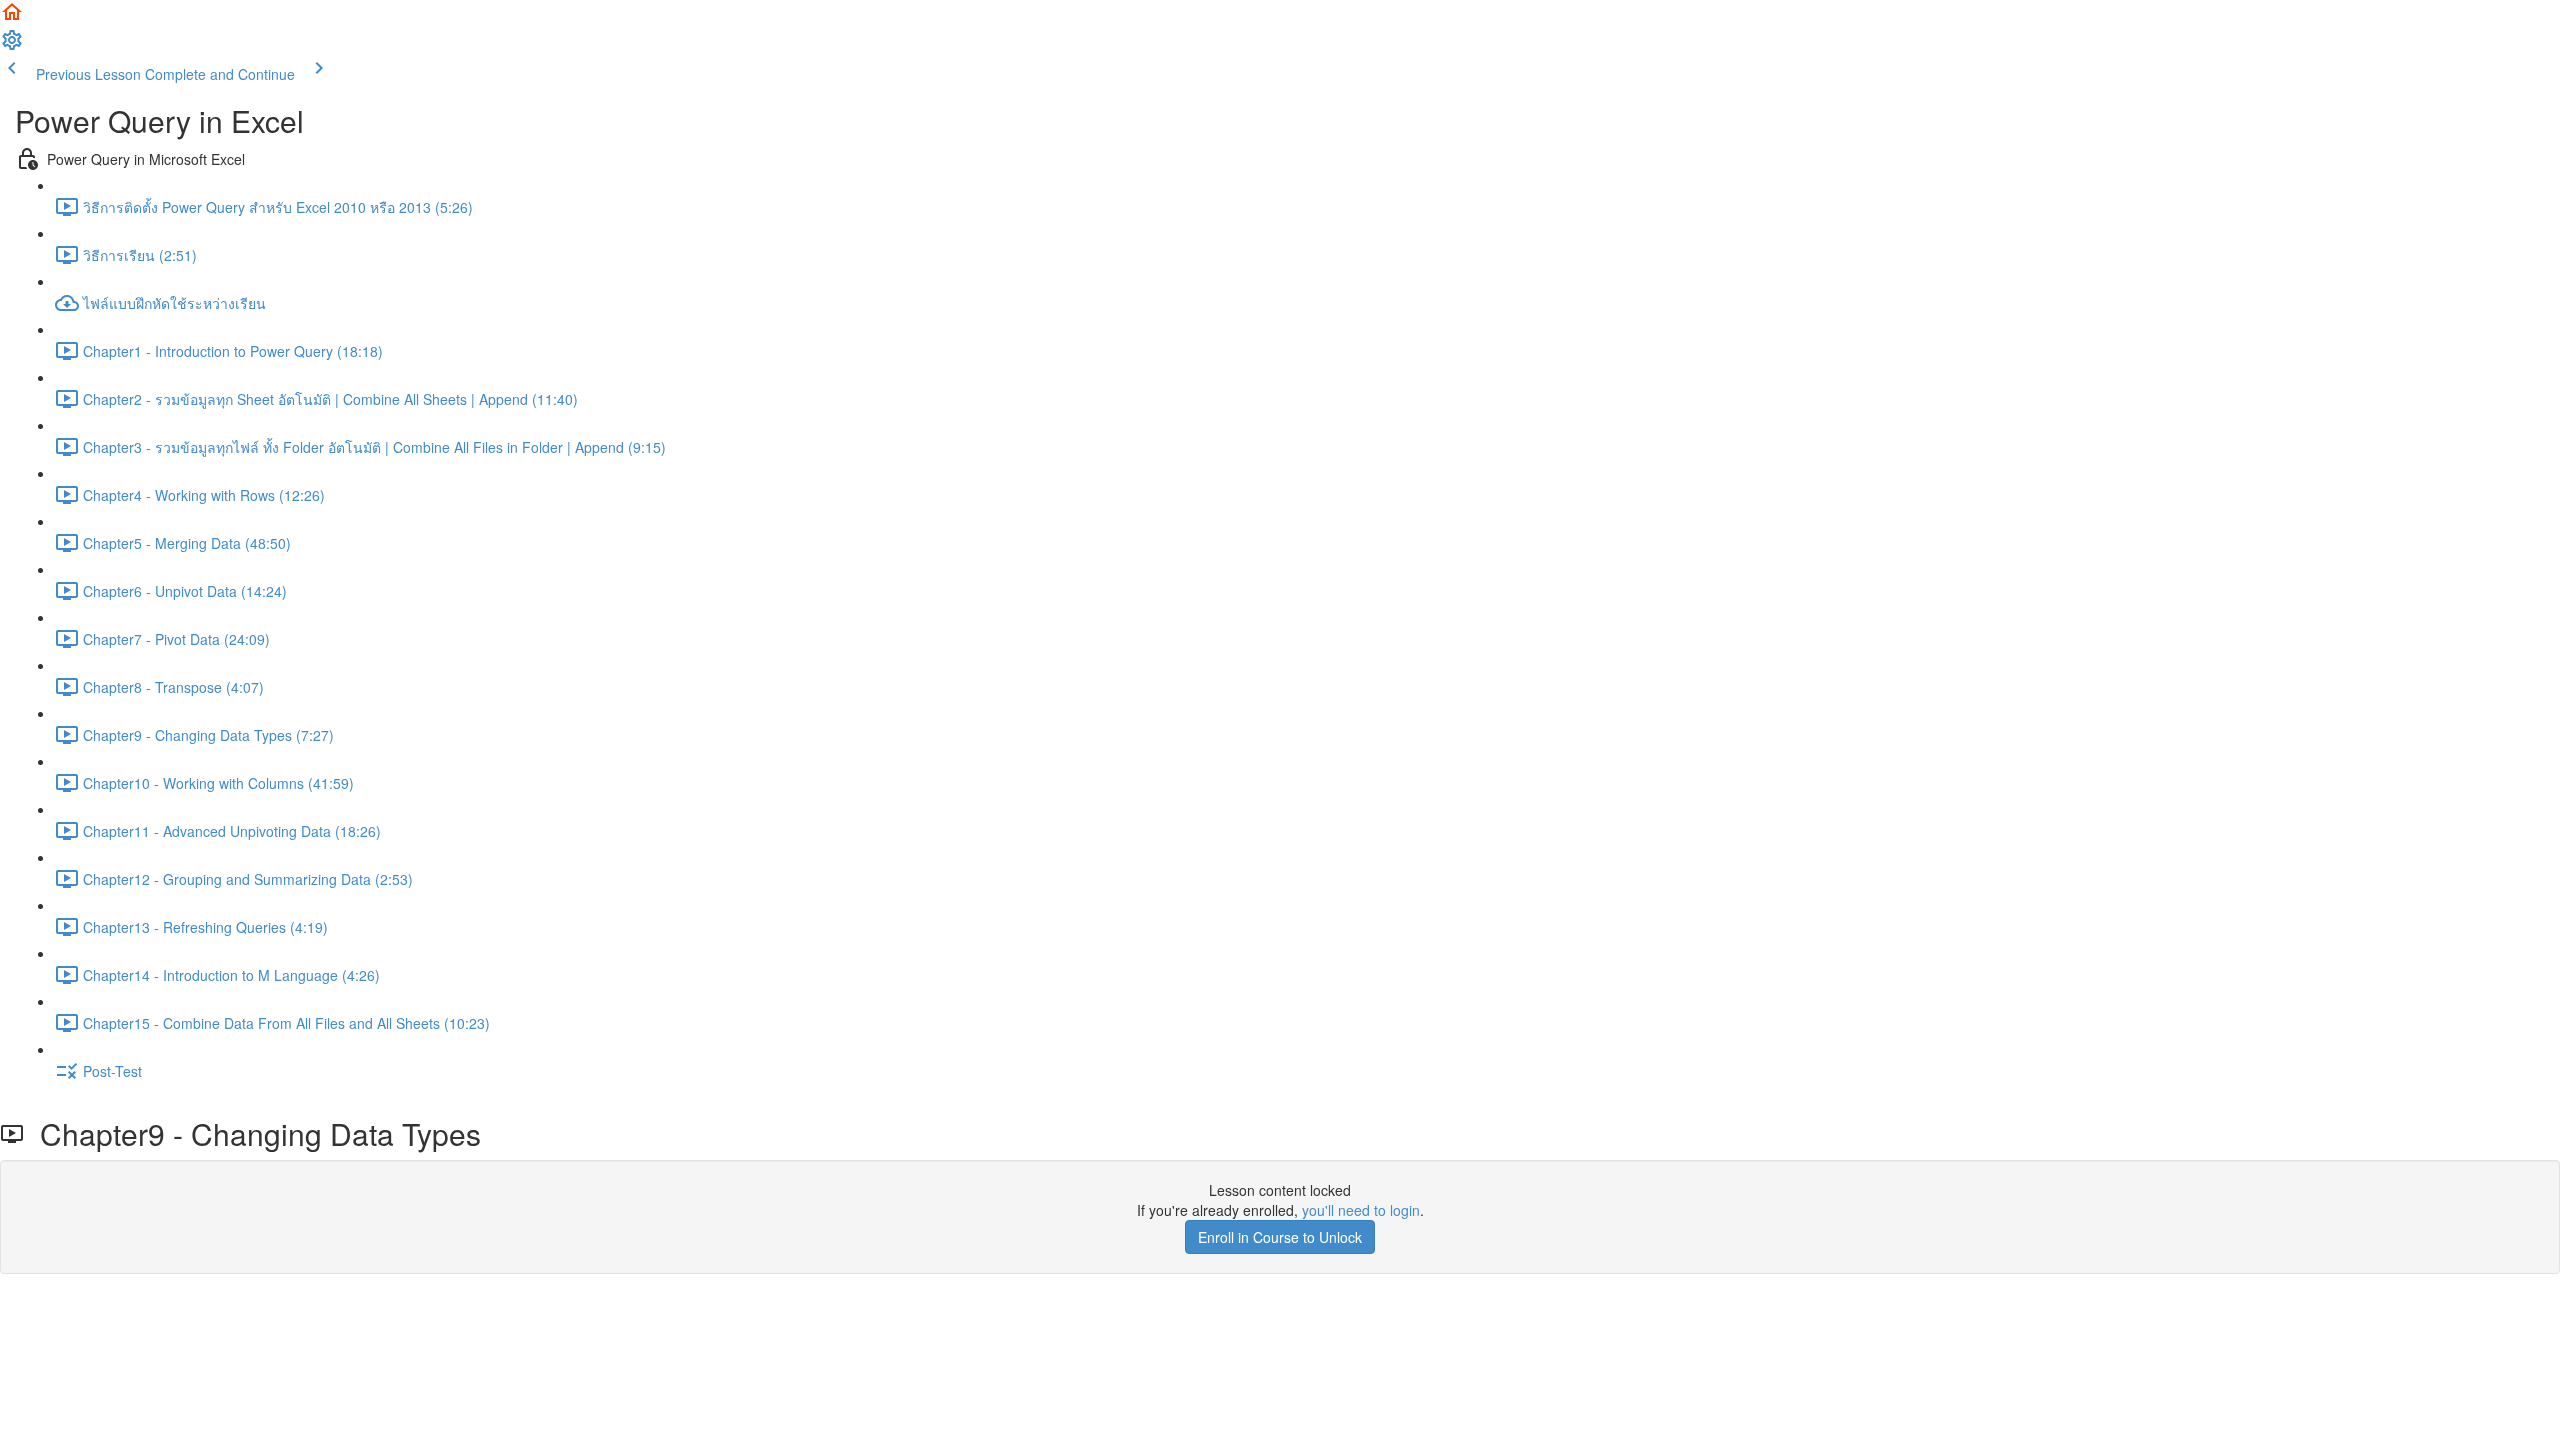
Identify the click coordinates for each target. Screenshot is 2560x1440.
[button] (12, 18)
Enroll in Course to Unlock (1280, 1237)
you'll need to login (1361, 1210)
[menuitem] (12, 46)
